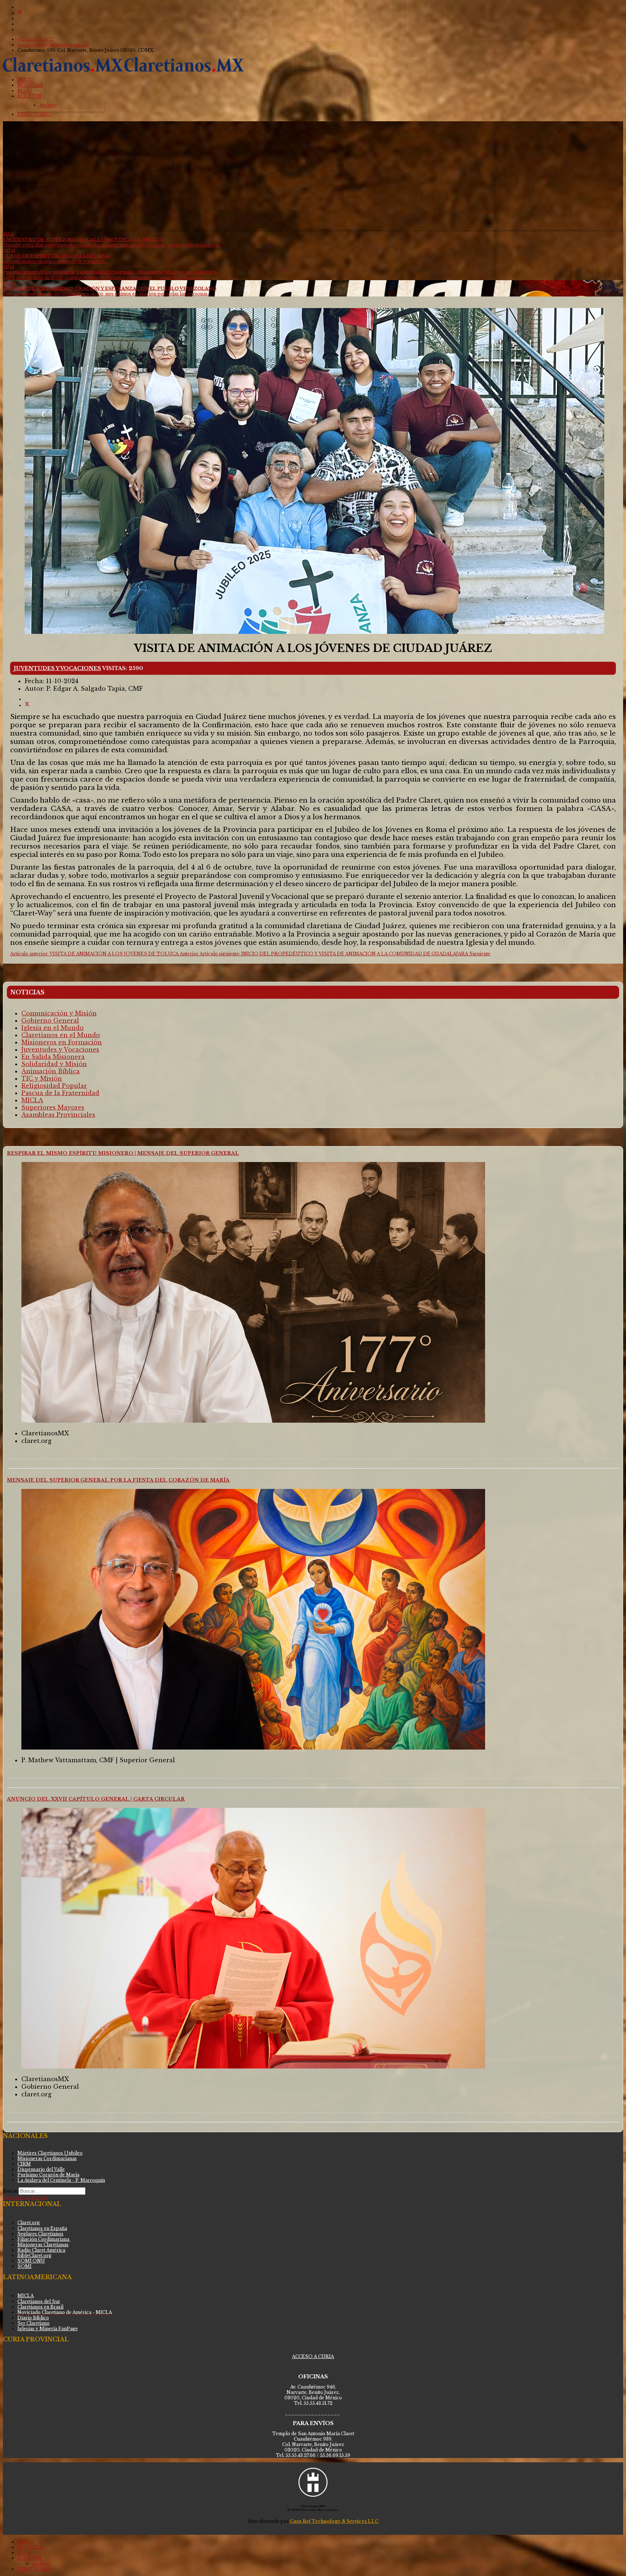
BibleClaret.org (34, 2255)
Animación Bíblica (51, 1071)
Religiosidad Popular (54, 1086)
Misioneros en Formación (62, 1042)
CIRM (24, 2164)
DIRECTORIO (34, 114)
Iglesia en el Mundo (53, 1028)
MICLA (32, 1100)
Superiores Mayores (53, 1107)
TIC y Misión (42, 1078)
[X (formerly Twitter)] (27, 705)
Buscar (11, 2191)
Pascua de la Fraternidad (60, 1093)
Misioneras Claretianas (43, 2245)
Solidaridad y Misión (54, 1064)
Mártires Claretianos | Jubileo (50, 2153)
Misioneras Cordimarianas (47, 2158)
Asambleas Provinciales (58, 1115)
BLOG (25, 91)
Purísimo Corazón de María (48, 2175)
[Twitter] (20, 13)
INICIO (26, 80)
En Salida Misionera (53, 1057)
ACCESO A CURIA (313, 2356)
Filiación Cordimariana (44, 2239)
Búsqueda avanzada (25, 2198)
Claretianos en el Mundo (61, 1035)
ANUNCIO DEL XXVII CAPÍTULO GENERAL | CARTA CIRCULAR (96, 1799)
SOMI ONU (31, 2261)
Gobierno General (50, 1020)
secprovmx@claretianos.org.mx (53, 45)
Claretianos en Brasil (40, 2307)
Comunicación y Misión (59, 1013)
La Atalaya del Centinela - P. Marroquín (61, 2180)
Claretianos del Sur (39, 2301)
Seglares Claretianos (40, 2234)
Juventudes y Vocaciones (57, 668)
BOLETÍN (29, 96)
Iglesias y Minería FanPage (48, 2329)
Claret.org (29, 2223)
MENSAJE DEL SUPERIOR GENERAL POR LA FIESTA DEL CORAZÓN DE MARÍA (118, 1480)
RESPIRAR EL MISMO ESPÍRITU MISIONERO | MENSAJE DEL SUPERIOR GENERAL (123, 1153)
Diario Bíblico (33, 2318)
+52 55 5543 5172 (35, 39)
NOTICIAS (30, 85)
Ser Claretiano (34, 2323)
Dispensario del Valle (41, 2169)
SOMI (24, 2266)
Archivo (48, 105)
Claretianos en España (42, 2228)
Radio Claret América (41, 2250)
